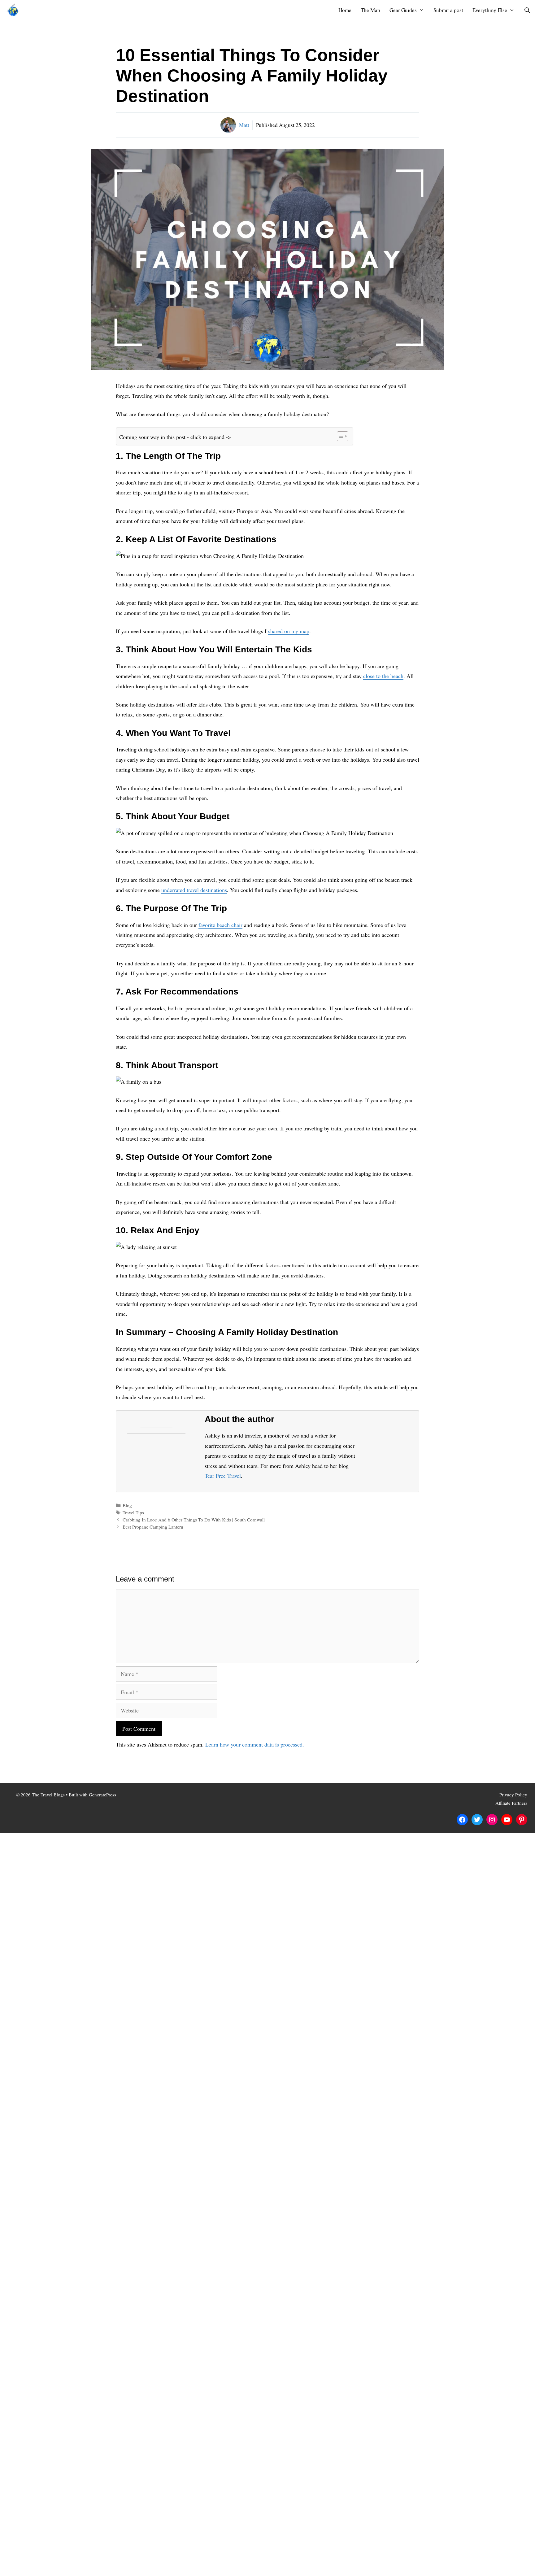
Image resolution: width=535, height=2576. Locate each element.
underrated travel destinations (194, 890)
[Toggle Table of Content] (339, 436)
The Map (370, 10)
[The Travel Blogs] (15, 10)
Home (345, 10)
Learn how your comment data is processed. (255, 1744)
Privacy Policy (513, 1795)
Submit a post (448, 10)
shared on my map (289, 631)
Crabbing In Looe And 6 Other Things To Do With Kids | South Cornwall (194, 1520)
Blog (127, 1505)
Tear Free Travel (223, 1476)
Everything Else (490, 10)
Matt (244, 125)
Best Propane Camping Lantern (153, 1527)
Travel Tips (133, 1512)
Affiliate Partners (511, 1803)
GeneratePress (102, 1795)
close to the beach (383, 676)
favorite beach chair (220, 925)
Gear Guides (403, 10)
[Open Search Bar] (527, 10)
